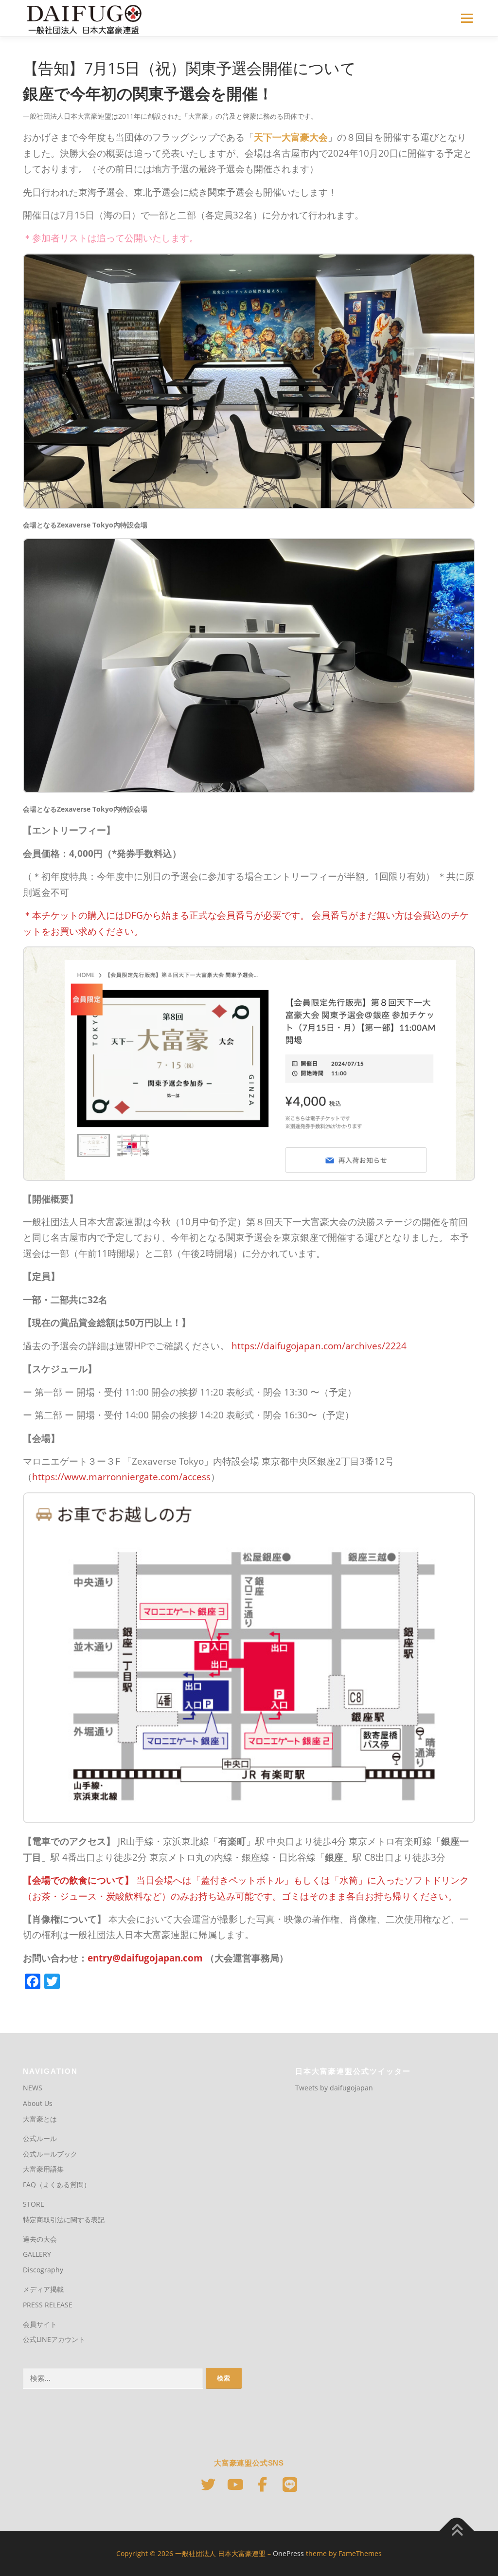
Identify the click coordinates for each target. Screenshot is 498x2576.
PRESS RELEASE (48, 2305)
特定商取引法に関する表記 (64, 2220)
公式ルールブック (50, 2154)
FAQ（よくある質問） (57, 2185)
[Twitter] (208, 2485)
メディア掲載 (43, 2289)
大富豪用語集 (43, 2169)
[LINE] (290, 2485)
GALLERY (37, 2254)
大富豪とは (40, 2119)
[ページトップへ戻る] (457, 2531)
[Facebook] (263, 2485)
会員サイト (40, 2324)
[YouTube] (235, 2485)
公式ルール (40, 2138)
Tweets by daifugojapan (334, 2088)
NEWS (33, 2088)
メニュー (467, 18)
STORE (34, 2204)
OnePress (288, 2553)
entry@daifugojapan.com (145, 1958)
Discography (43, 2270)
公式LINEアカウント (54, 2339)
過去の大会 (40, 2239)
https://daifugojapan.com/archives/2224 (319, 1346)
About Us (38, 2103)
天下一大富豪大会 (291, 137)
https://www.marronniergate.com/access (121, 1477)
